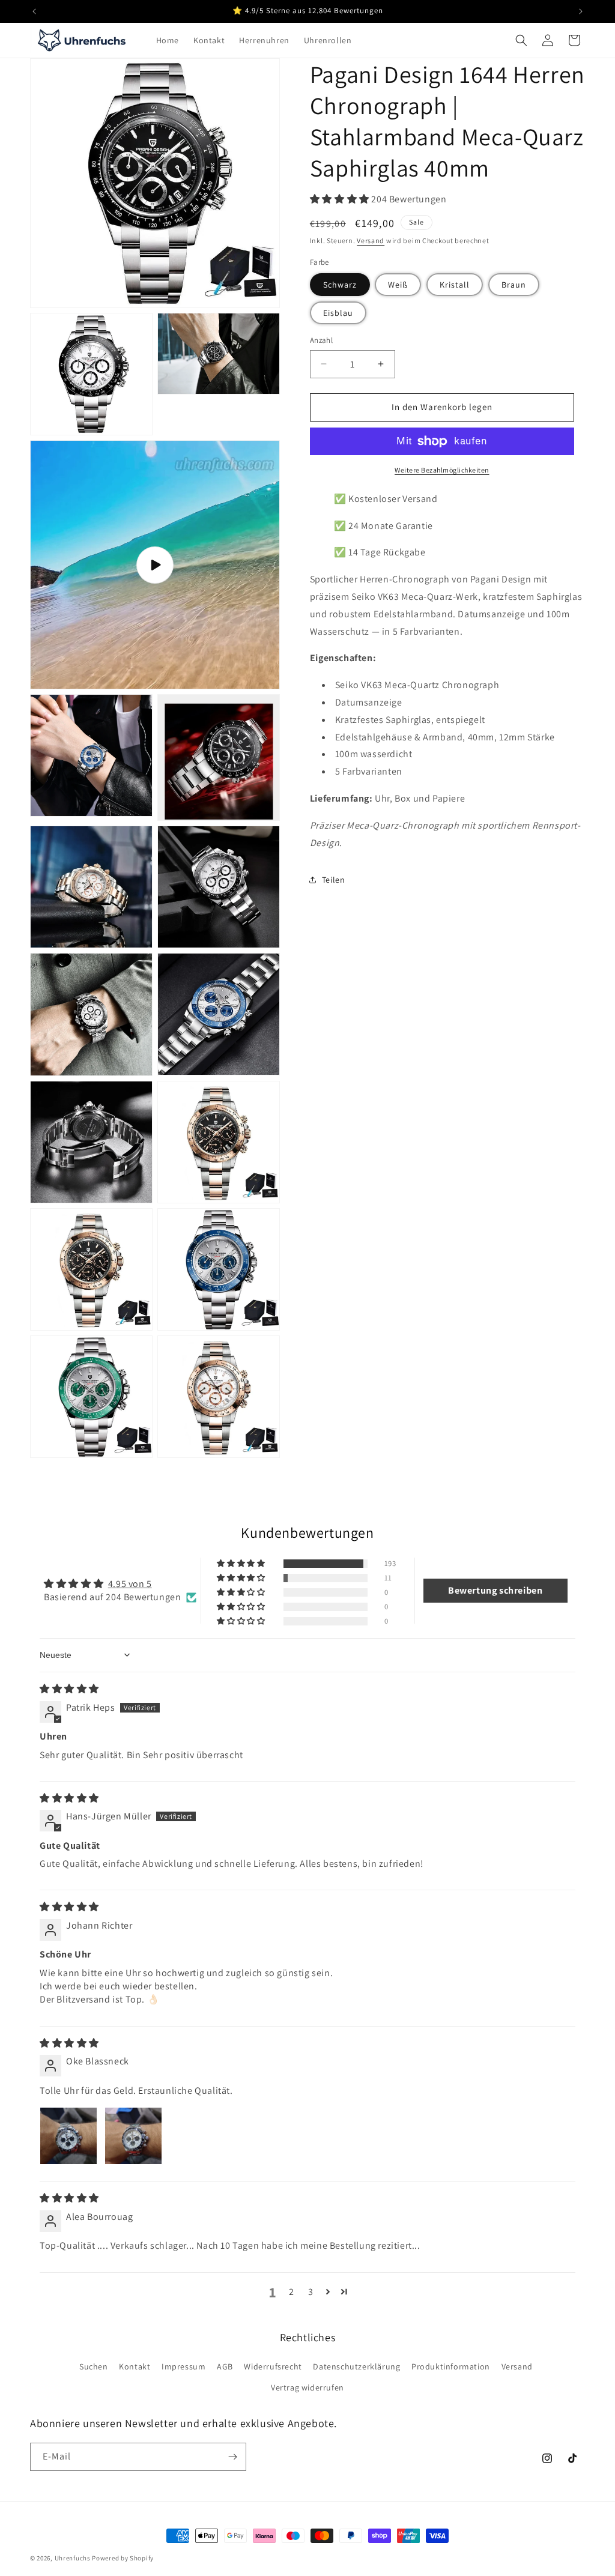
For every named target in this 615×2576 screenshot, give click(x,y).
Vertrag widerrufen (307, 2387)
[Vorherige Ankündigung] (34, 11)
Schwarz (340, 285)
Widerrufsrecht (273, 2366)
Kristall (455, 285)
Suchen (94, 2366)
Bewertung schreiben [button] (495, 1590)
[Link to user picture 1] (68, 2136)
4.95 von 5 (130, 1584)
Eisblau (338, 313)
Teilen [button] (334, 880)
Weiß (398, 285)
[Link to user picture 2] (133, 2136)
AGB (225, 2366)
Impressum (183, 2366)
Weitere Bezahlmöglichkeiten (442, 470)
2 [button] (292, 2292)
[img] (69, 1689)
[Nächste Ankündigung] (581, 11)
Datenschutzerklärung (356, 2366)
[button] (521, 40)
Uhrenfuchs (73, 2558)
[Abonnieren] (232, 2457)
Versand (371, 240)
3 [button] (311, 2292)
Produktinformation (451, 2366)
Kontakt (135, 2366)
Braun (514, 285)
